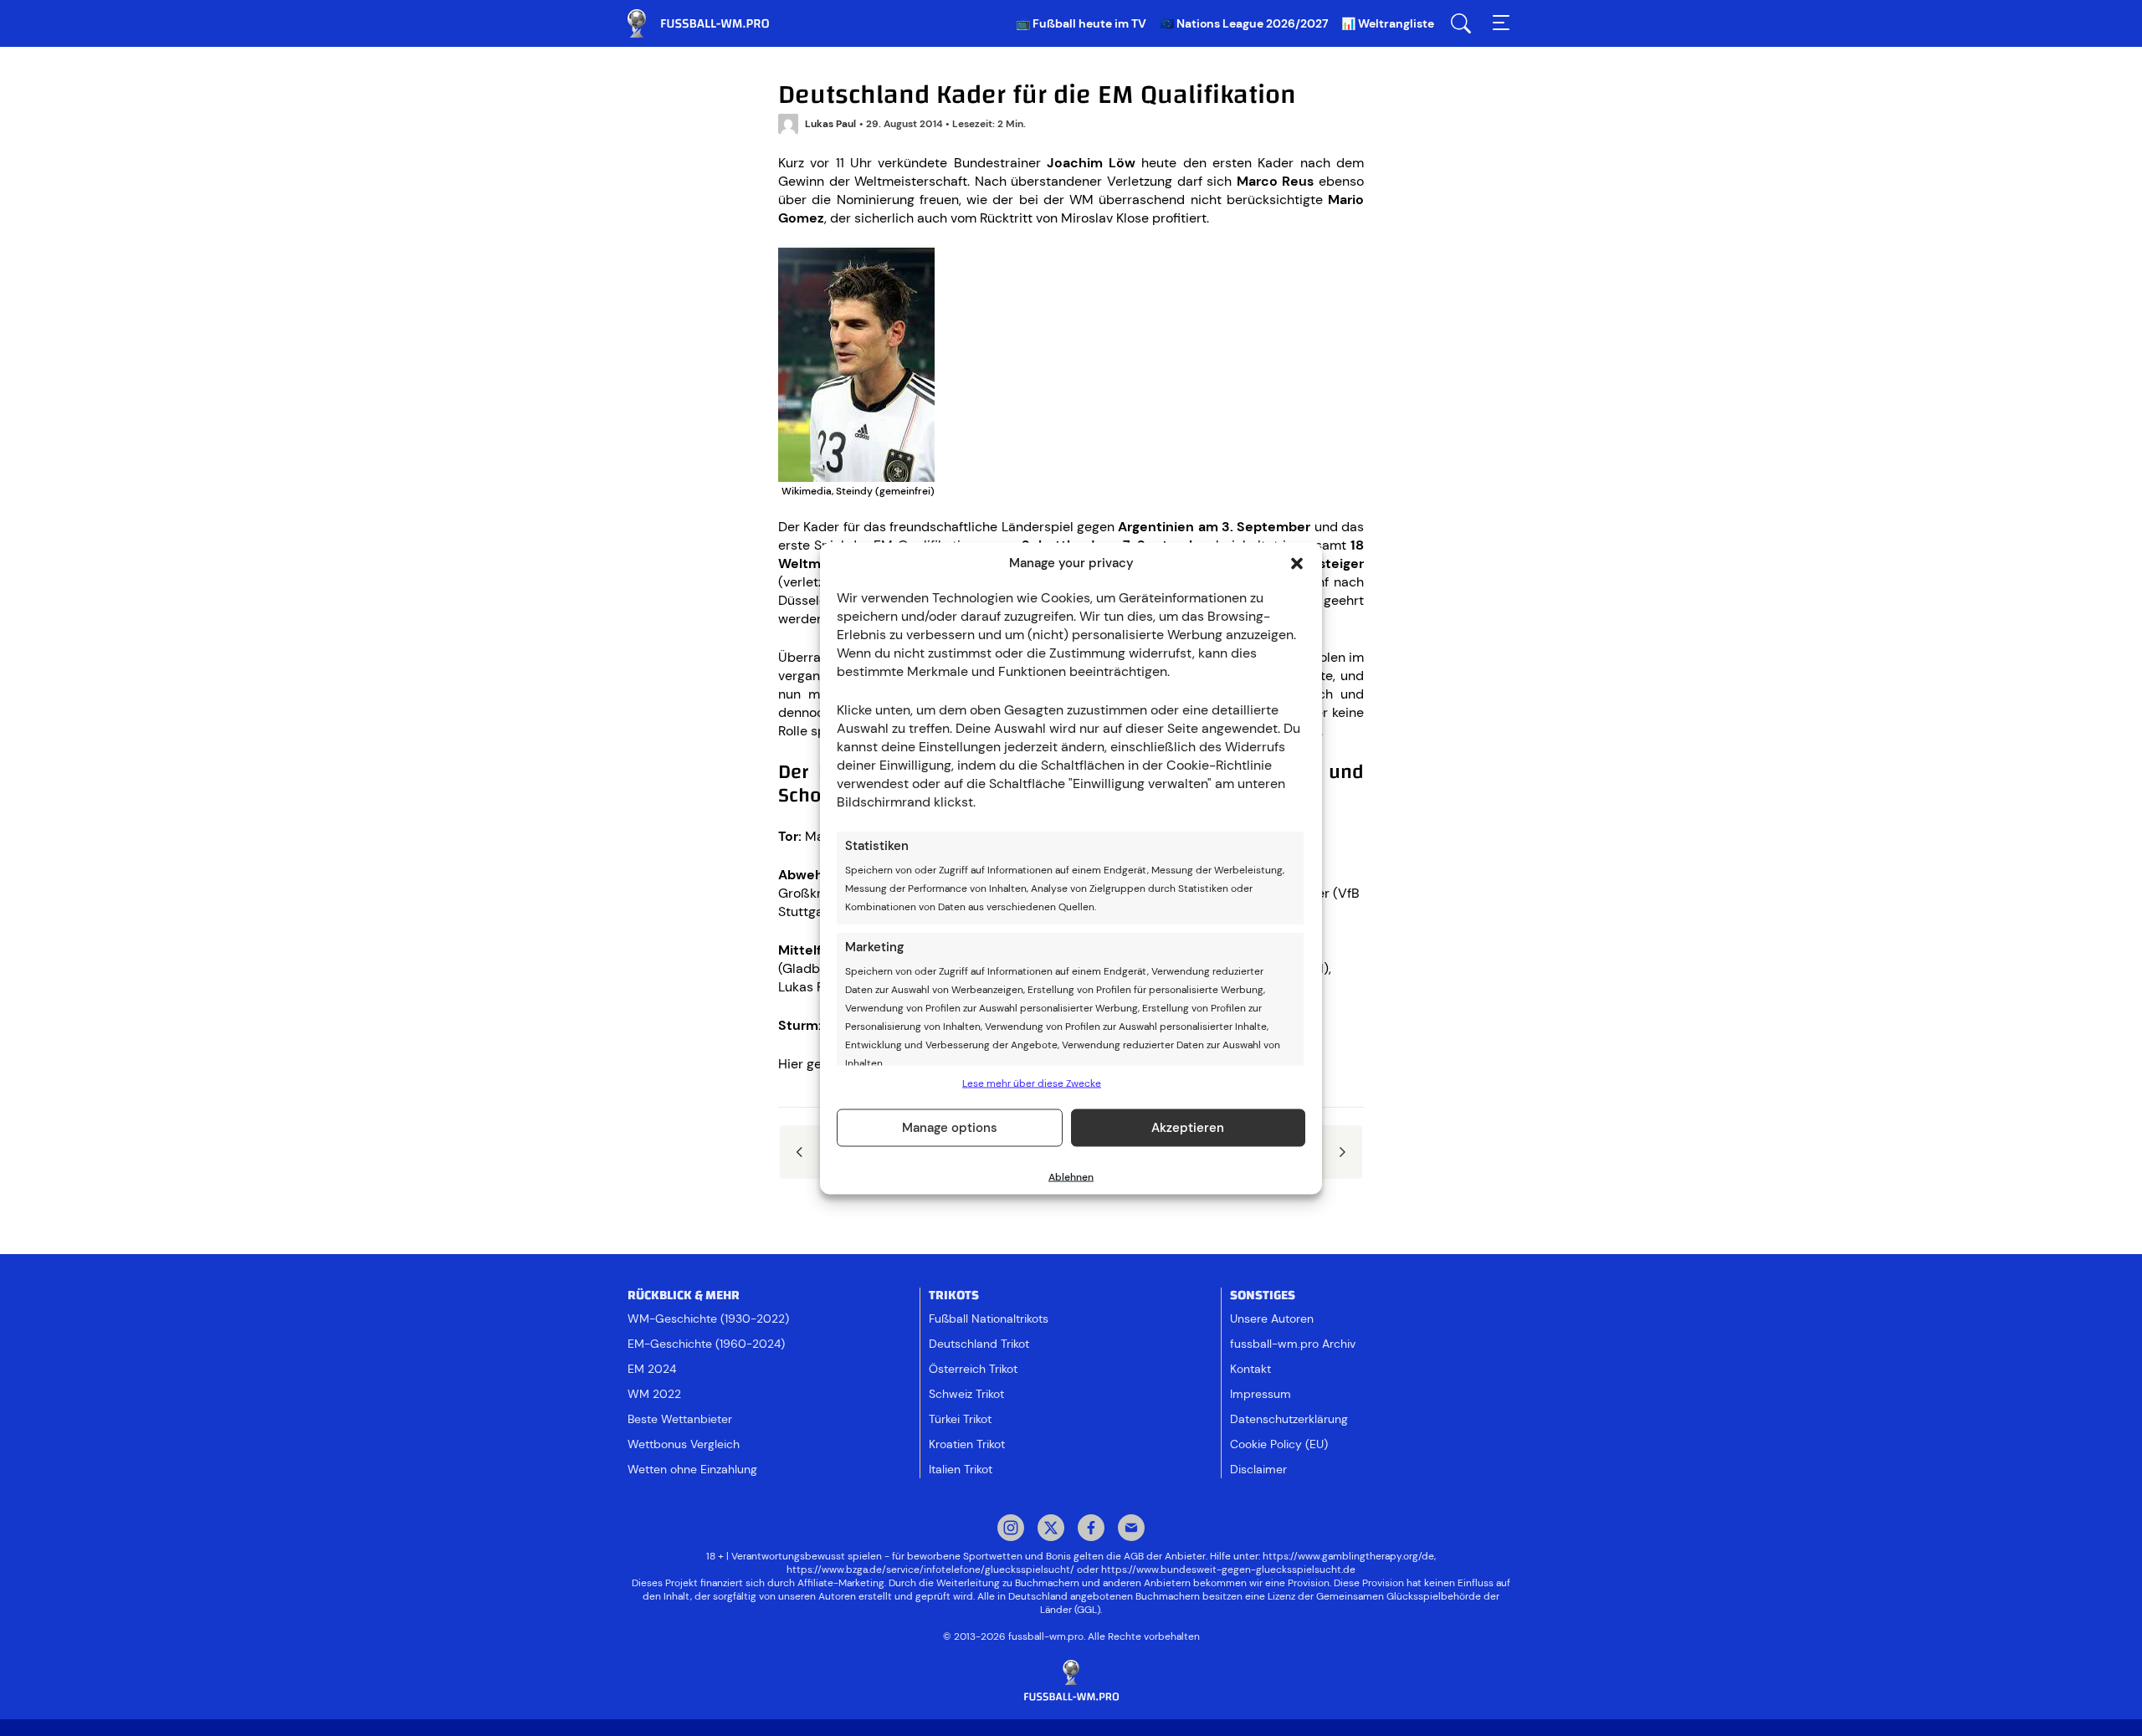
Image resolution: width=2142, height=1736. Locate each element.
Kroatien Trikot (967, 1444)
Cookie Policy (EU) (1279, 1444)
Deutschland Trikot (979, 1344)
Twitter (1051, 1529)
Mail (1131, 1529)
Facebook (1091, 1529)
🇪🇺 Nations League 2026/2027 (1244, 23)
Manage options (950, 1128)
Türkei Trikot (960, 1419)
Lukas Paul (830, 124)
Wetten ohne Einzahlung (692, 1469)
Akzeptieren (1188, 1128)
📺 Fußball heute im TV (1081, 23)
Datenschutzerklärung (1289, 1419)
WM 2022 (654, 1394)
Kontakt (1250, 1369)
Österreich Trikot (973, 1369)
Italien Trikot (961, 1469)
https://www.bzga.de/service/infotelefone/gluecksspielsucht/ (930, 1570)
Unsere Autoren (1272, 1319)
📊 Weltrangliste (1388, 23)
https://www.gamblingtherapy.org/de (1348, 1556)
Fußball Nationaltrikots (989, 1319)
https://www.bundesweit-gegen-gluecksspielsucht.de (1228, 1570)
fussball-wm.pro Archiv (1293, 1344)
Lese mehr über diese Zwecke (1032, 1083)
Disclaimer (1258, 1469)
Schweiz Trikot (966, 1394)
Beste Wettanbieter (680, 1419)
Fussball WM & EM (711, 23)
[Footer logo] (1071, 1681)
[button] (1297, 563)
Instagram (1011, 1529)
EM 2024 (652, 1369)
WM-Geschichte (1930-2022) (708, 1319)
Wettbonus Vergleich (684, 1444)
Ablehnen (1071, 1176)
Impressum (1261, 1394)
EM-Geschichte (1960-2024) (706, 1344)
